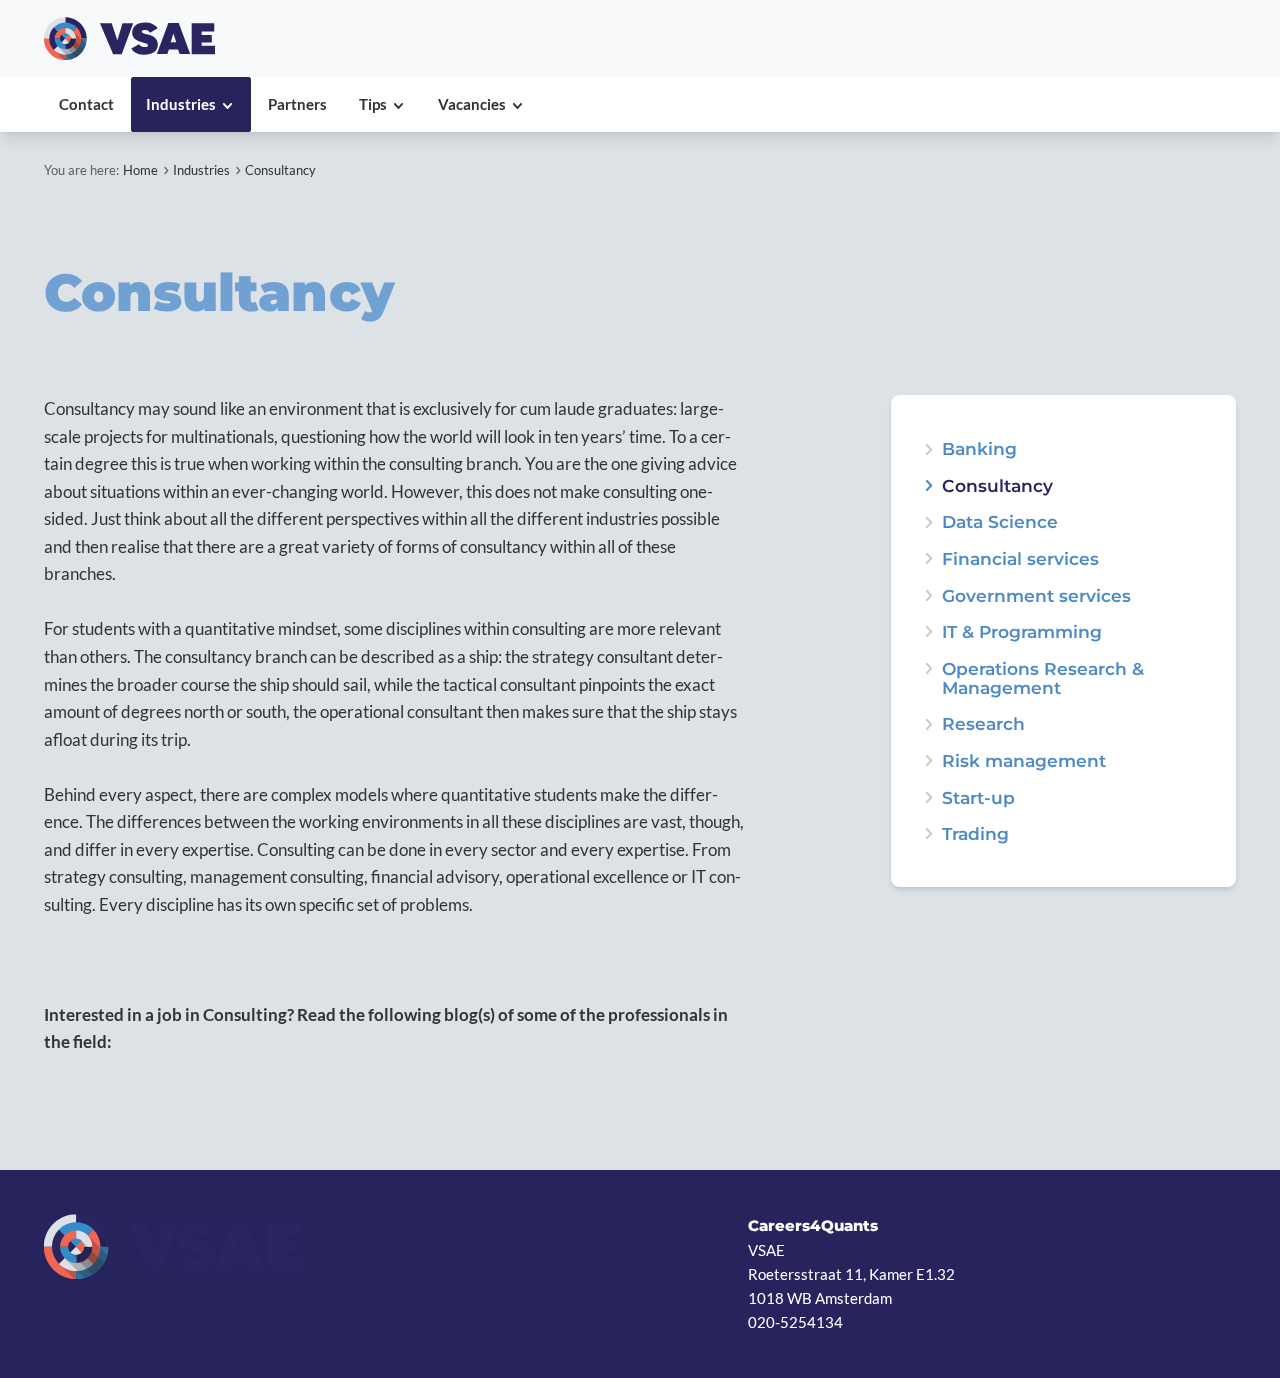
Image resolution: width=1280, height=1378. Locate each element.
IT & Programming (1022, 631)
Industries (201, 170)
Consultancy (280, 170)
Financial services (1020, 558)
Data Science (1000, 521)
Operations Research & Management (1043, 678)
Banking (979, 448)
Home (140, 170)
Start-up (978, 797)
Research (983, 723)
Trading (975, 833)
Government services (1036, 595)
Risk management (1024, 760)
